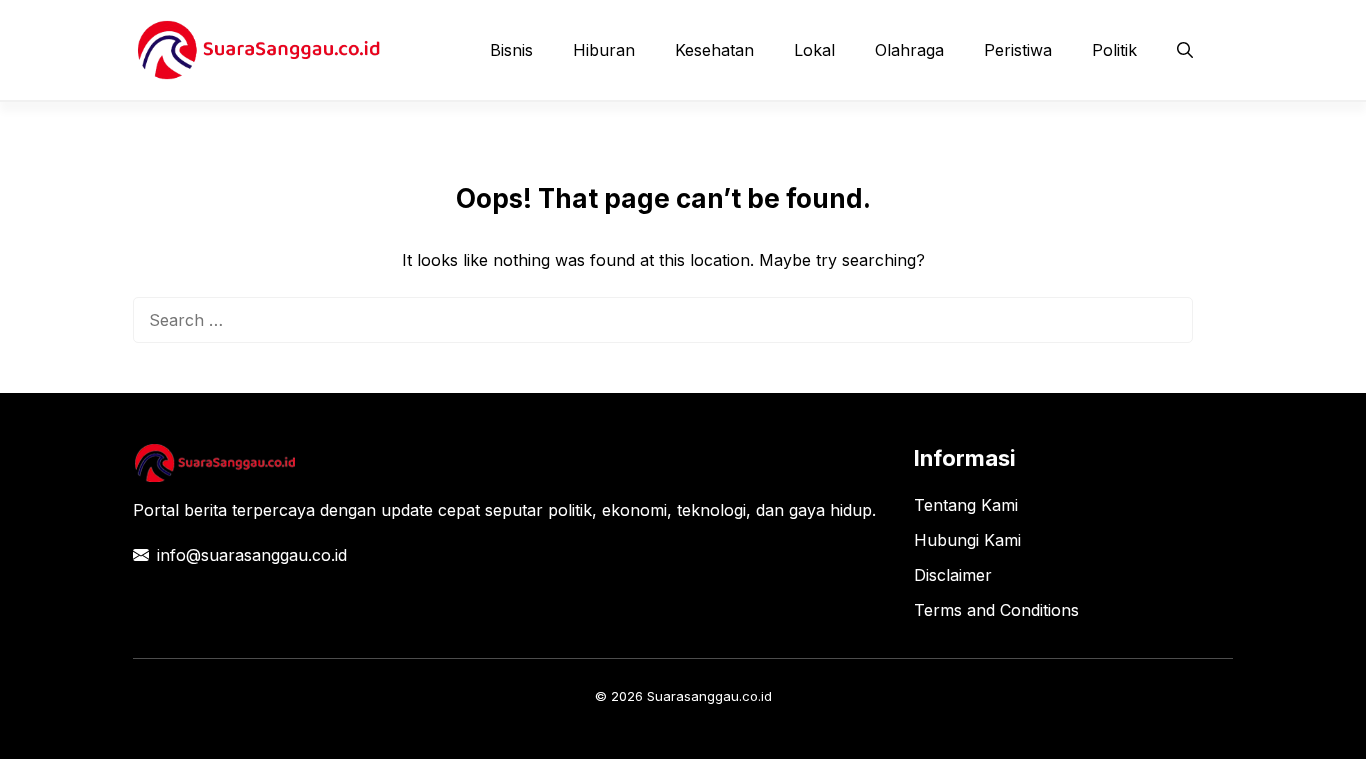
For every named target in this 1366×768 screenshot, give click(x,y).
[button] (1185, 50)
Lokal (814, 50)
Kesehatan (714, 50)
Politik (1114, 50)
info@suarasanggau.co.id (252, 555)
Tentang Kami (966, 505)
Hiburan (604, 50)
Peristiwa (1018, 50)
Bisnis (511, 50)
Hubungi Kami (967, 540)
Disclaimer (953, 575)
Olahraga (909, 50)
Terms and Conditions (996, 610)
